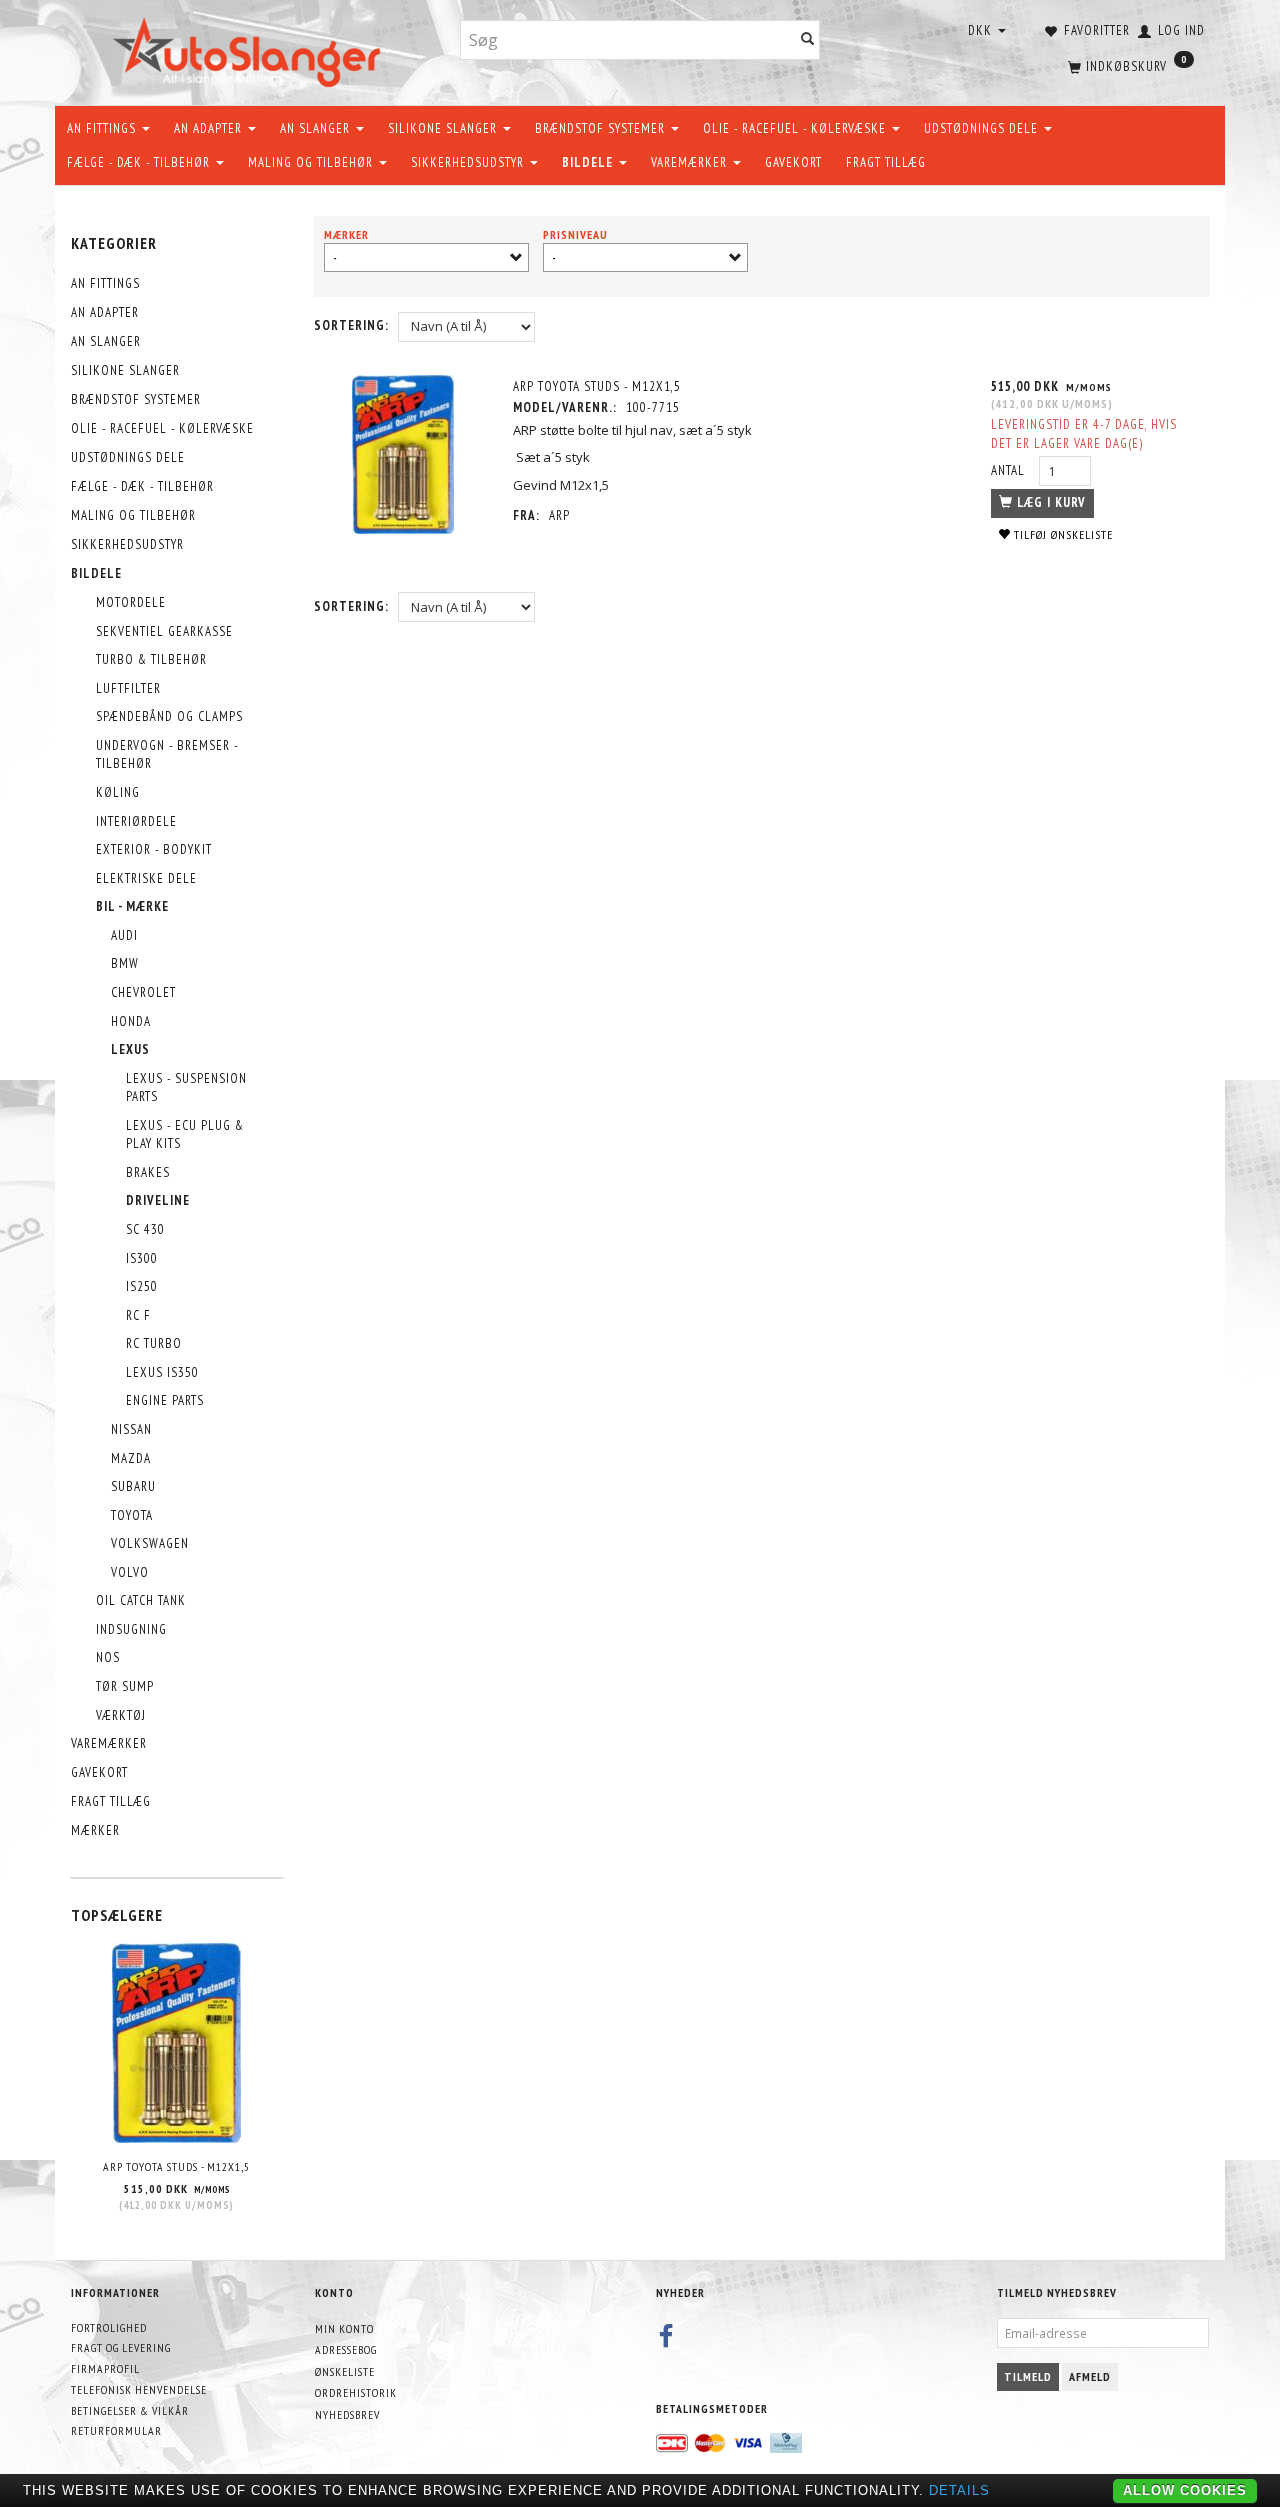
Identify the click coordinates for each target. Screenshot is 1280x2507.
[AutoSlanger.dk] (250, 48)
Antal (1010, 470)
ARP (559, 515)
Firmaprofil (105, 2368)
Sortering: (351, 325)
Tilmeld (1028, 2376)
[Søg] (808, 40)
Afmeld (1090, 2376)
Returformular (116, 2430)
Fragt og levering (121, 2347)
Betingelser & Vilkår (130, 2410)
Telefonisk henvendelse (139, 2389)
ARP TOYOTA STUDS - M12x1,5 (176, 2166)
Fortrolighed (109, 2327)
